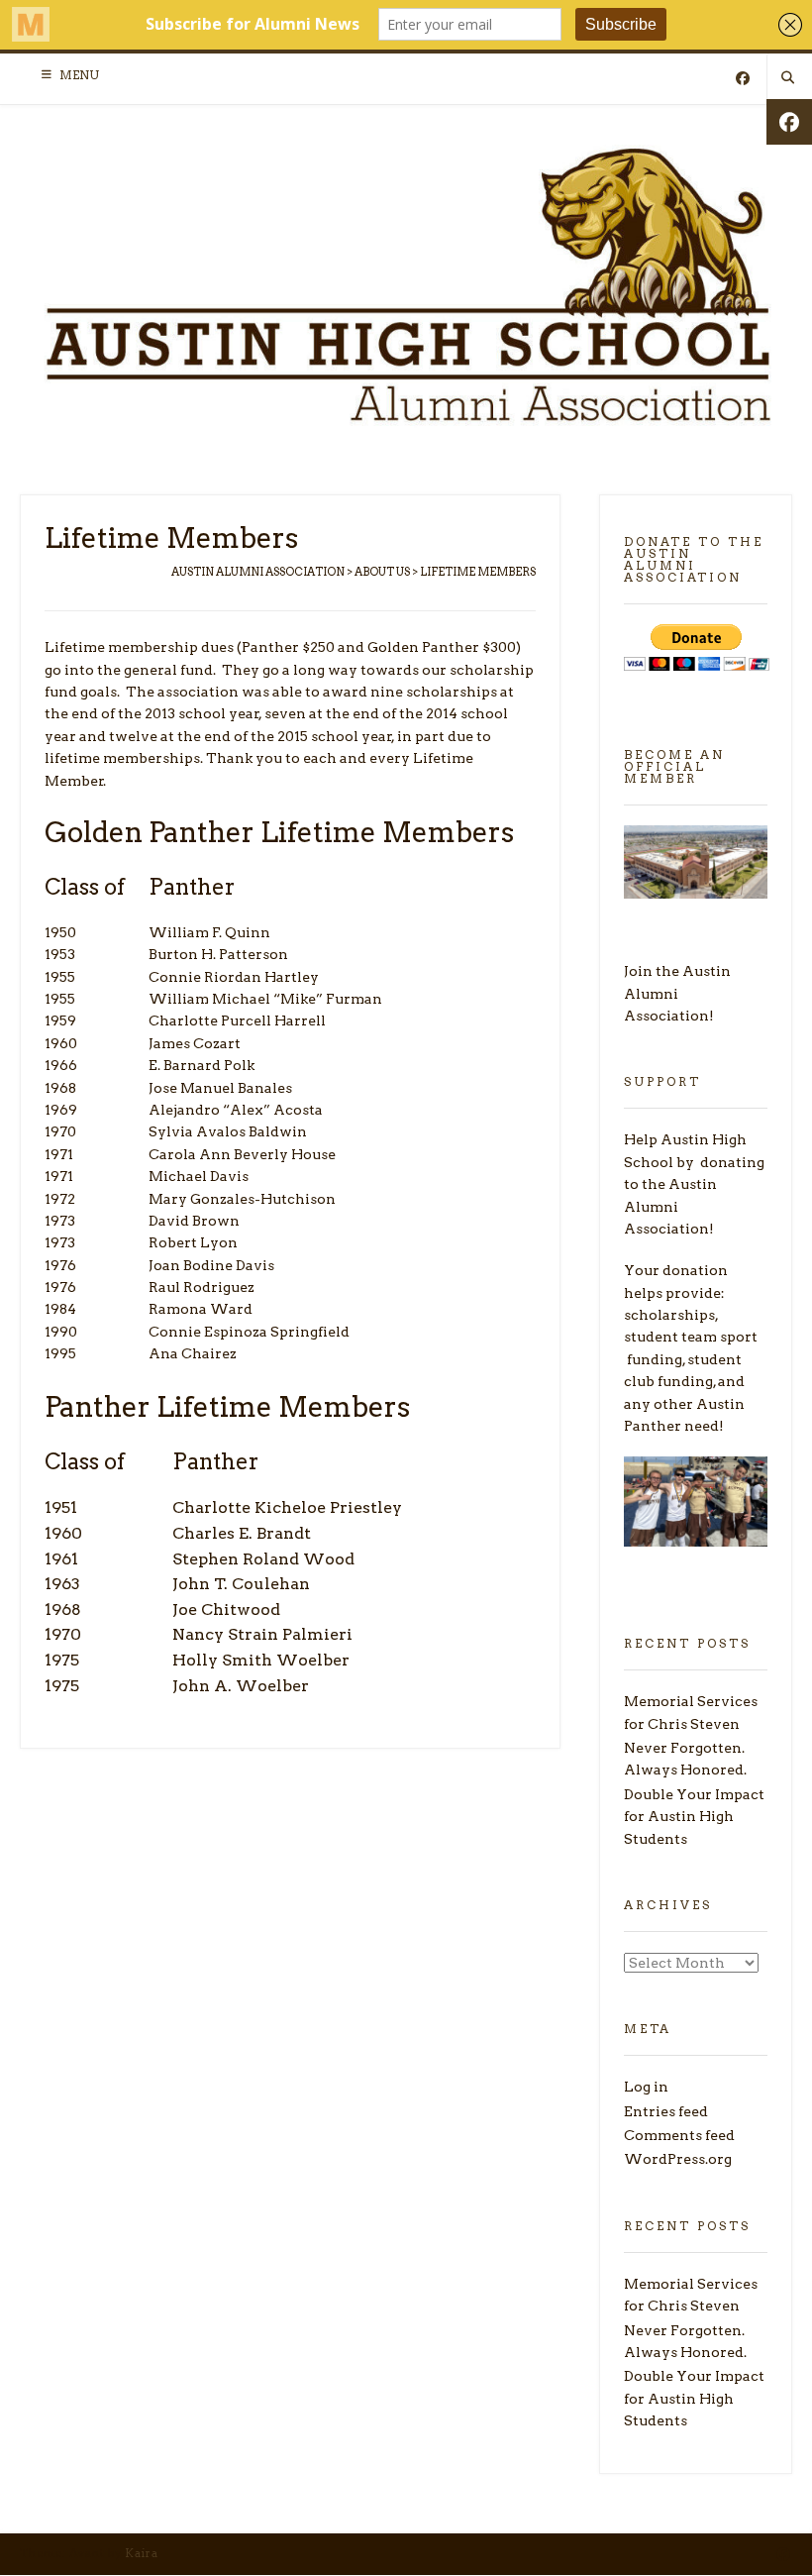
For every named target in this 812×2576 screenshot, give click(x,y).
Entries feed (666, 2111)
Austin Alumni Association (258, 572)
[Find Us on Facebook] (743, 79)
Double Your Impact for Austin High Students (694, 1817)
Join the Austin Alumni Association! (677, 993)
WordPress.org (678, 2159)
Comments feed (679, 2135)
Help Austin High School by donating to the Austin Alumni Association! (694, 1184)
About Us (382, 572)
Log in (646, 2087)
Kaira (142, 2553)
